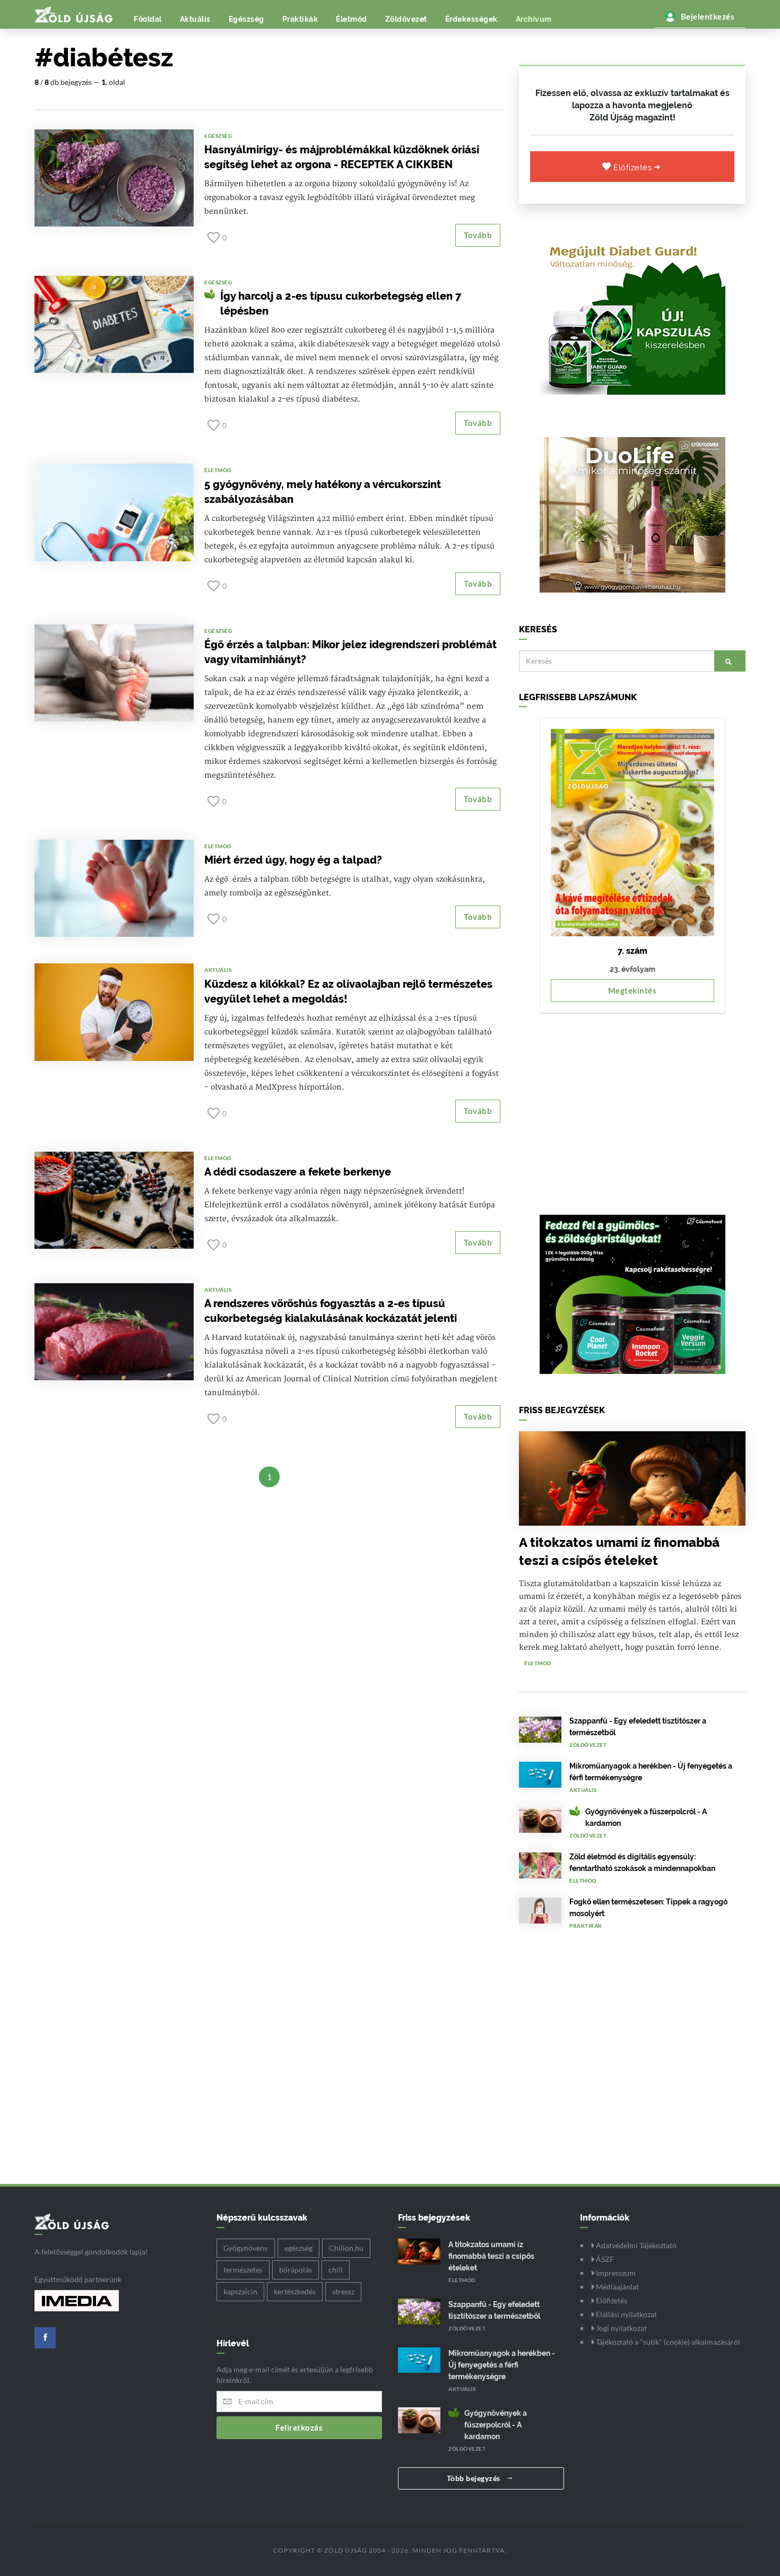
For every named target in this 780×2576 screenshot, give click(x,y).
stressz (343, 2291)
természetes (243, 2270)
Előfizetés (634, 168)
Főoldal (148, 19)
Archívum (534, 19)
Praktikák (300, 19)
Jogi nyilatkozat (621, 2328)
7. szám (632, 951)
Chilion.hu (346, 2248)
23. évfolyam (632, 969)
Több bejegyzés (475, 2478)
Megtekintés (632, 990)
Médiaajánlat (617, 2287)
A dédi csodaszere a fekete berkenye (298, 1172)
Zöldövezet (406, 19)
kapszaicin (240, 2291)
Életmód (352, 19)
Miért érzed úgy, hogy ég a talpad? (293, 860)
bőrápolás (296, 2270)
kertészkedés (295, 2291)
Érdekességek (471, 19)
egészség (298, 2248)
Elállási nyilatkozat (626, 2314)
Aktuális (195, 19)
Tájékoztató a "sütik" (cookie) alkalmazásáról (667, 2342)
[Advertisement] (632, 1109)
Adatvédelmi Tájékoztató (635, 2245)
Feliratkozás (299, 2427)
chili (336, 2270)
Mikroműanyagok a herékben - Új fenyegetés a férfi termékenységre (502, 2365)
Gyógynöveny (246, 2248)
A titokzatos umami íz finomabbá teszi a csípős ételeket (491, 2256)
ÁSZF (604, 2259)
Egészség (246, 19)
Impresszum (615, 2273)
